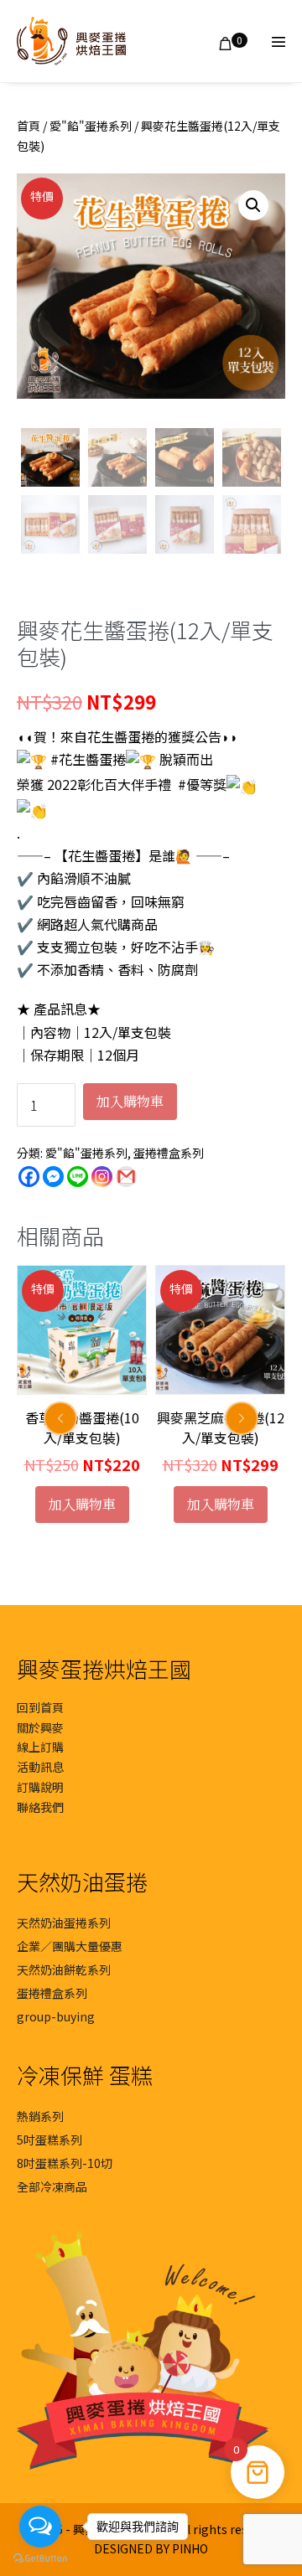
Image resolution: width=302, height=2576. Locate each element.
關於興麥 (40, 1727)
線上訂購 (40, 1747)
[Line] (78, 1177)
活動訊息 (40, 1767)
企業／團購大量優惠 (70, 1946)
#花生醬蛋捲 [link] (88, 759)
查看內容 (221, 1504)
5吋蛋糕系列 (49, 2140)
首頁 (29, 126)
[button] (253, 205)
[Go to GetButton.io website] (40, 2559)
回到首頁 (40, 1707)
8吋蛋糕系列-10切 (65, 2163)
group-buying (56, 2016)
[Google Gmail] (126, 1177)
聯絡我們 (40, 1807)
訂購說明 (40, 1787)
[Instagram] (102, 1177)
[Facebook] (29, 1177)
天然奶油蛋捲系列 (64, 1923)
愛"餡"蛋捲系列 (91, 126)
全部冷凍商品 (52, 2186)
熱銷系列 (40, 2116)
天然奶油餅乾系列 (64, 1969)
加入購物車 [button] (82, 1504)
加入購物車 (130, 1101)
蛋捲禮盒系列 (169, 1153)
